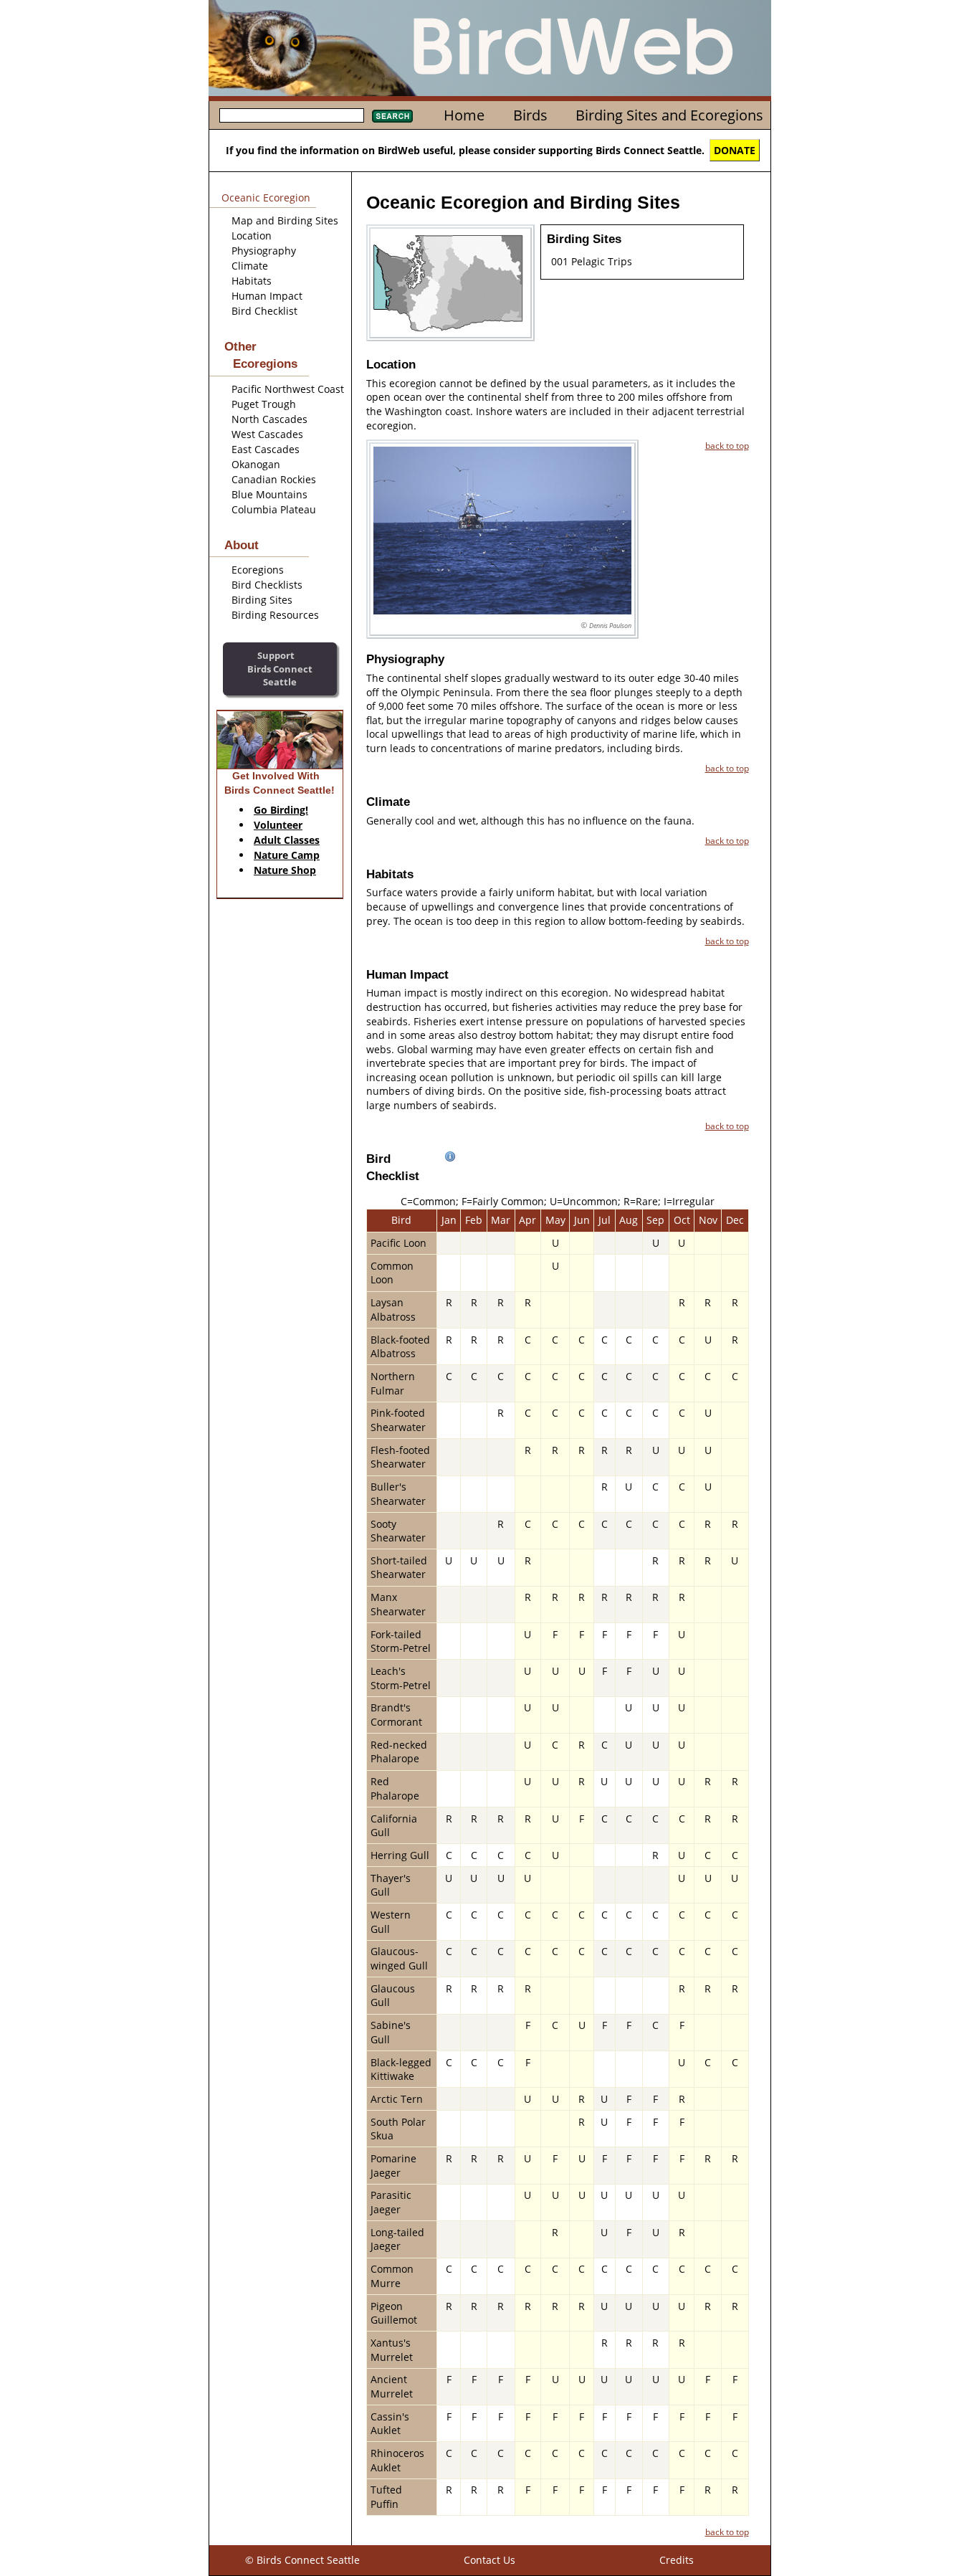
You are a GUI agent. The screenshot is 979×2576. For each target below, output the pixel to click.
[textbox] (292, 115)
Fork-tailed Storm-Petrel (401, 1641)
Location (252, 236)
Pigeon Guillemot (394, 2313)
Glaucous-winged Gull (399, 1958)
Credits (677, 2560)
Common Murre (392, 2276)
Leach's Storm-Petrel (401, 1678)
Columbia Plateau (274, 509)
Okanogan (256, 464)
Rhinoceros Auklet (397, 2460)
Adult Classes (287, 840)
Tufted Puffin (386, 2497)
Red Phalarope (395, 1788)
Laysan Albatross (393, 1310)
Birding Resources (275, 615)
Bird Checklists (267, 585)
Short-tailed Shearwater (399, 1568)
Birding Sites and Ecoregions (669, 115)
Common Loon (392, 1273)
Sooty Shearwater (398, 1531)
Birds (530, 115)
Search (392, 116)
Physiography (264, 251)
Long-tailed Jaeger (397, 2239)
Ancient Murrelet (392, 2386)
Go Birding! (281, 810)
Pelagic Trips (602, 261)
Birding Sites (262, 600)
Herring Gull (400, 1855)
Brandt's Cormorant (396, 1715)
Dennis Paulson (610, 626)
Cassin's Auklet (390, 2424)
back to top (727, 445)
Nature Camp (287, 855)
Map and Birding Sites (285, 220)
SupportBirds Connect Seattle (280, 669)
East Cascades (266, 449)
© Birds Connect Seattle (302, 2560)
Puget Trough (264, 404)
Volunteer (278, 825)
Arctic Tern (397, 2099)
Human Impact (267, 296)
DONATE (735, 150)
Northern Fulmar (393, 1383)
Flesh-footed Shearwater (400, 1457)
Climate (250, 266)
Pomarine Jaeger (393, 2166)
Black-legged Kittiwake (401, 2069)
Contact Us (489, 2560)
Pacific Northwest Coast (288, 389)
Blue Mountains (269, 494)
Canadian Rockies (274, 479)
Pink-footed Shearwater (398, 1420)
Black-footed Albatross (400, 1347)
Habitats (252, 281)
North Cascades (269, 419)
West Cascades (267, 434)
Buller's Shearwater (398, 1494)
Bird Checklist (264, 311)
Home (464, 115)
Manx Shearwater (398, 1604)
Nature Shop (285, 870)
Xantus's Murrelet (392, 2350)
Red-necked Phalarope (399, 1752)
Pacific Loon (398, 1243)
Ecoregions (258, 570)
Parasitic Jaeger (391, 2202)
